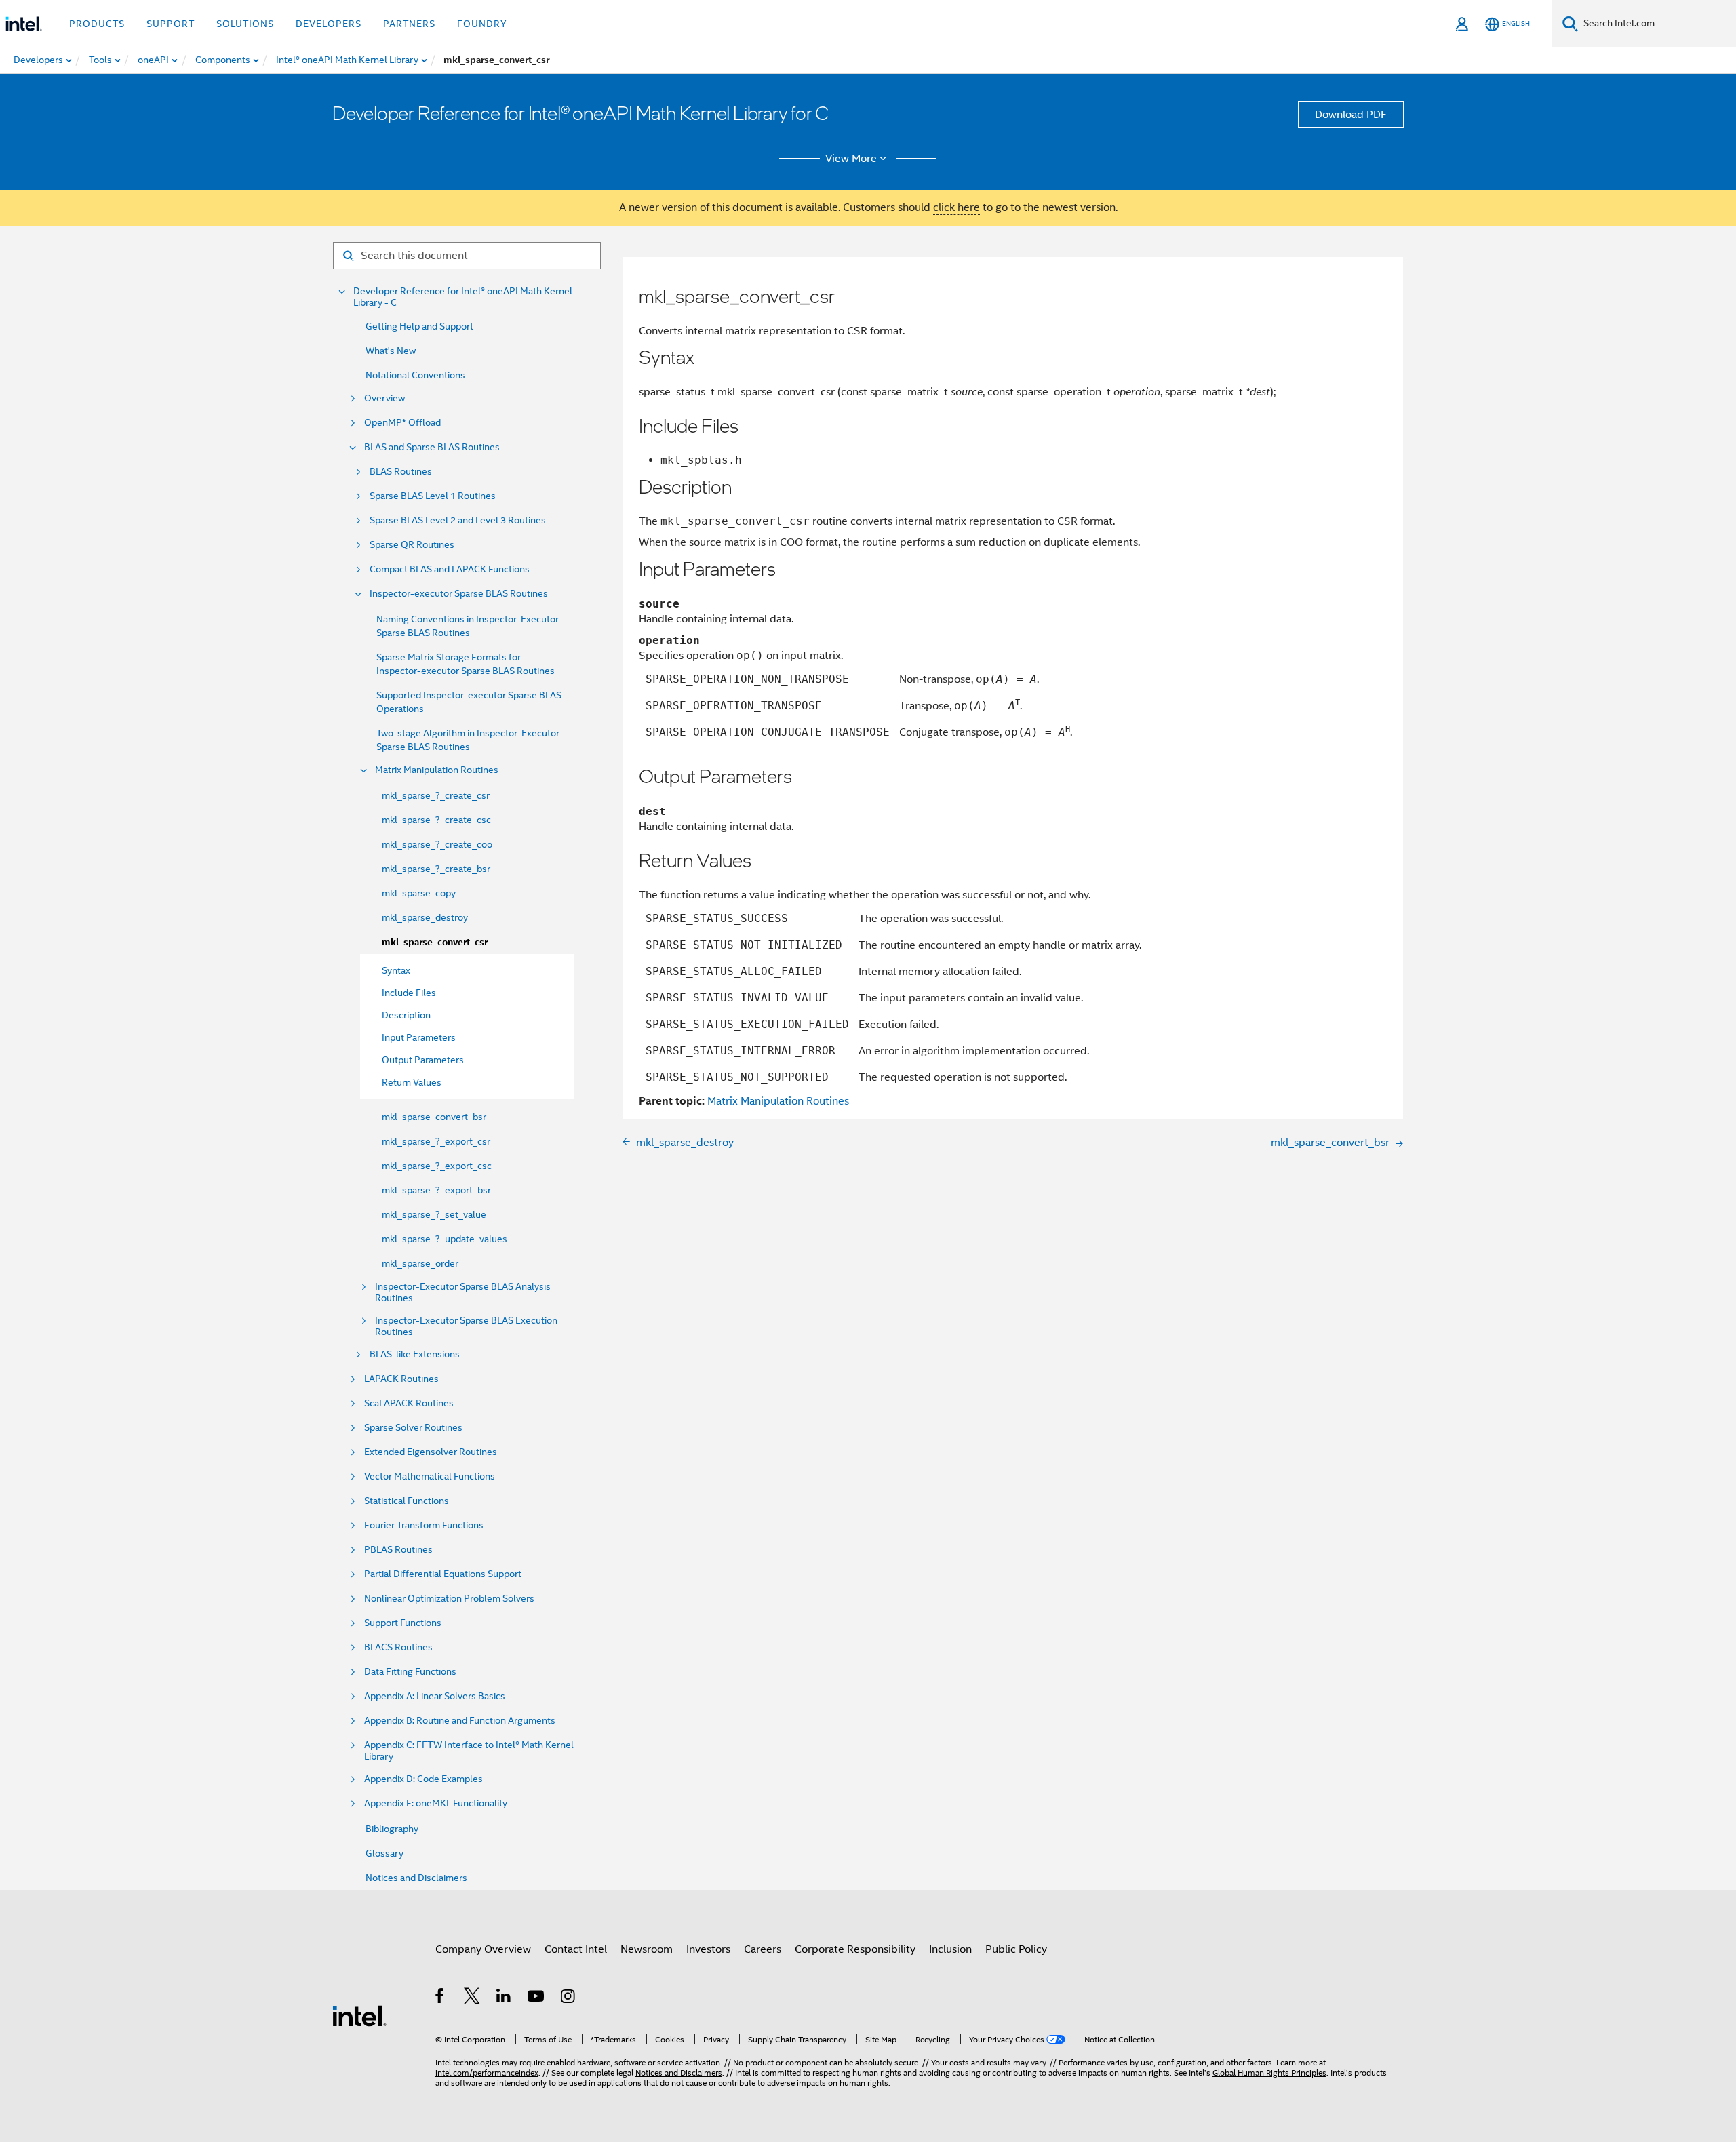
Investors (708, 1949)
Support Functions (403, 1623)
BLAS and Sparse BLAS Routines (432, 447)
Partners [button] (409, 24)
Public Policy (1016, 1949)
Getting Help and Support (419, 326)
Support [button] (171, 24)
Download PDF (1351, 115)
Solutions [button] (245, 24)
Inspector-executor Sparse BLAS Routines (459, 594)
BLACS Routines (398, 1647)
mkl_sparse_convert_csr (435, 942)
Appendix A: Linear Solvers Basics (435, 1696)
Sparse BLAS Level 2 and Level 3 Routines (458, 520)
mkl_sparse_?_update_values (445, 1239)
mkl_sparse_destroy (425, 917)
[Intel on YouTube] (537, 1998)
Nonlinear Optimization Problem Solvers (449, 1599)
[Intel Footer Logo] (359, 2015)
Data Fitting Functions (410, 1672)
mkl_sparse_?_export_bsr (436, 1190)
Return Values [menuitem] (412, 1082)
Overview (384, 398)
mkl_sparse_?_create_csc (436, 820)
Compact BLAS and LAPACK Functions (450, 569)
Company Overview (483, 1949)
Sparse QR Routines (412, 545)
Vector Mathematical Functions (430, 1476)
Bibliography (392, 1829)
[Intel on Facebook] (440, 1998)
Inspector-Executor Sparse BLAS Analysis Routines (463, 1292)
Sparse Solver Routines (413, 1428)
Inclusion (950, 1949)
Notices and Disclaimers (416, 1878)
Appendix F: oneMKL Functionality (436, 1803)
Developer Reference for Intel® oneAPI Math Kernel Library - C (463, 297)
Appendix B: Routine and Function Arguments (460, 1721)
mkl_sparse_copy (419, 893)
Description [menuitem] (406, 1015)
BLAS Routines (401, 472)
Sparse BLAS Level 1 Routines (433, 496)
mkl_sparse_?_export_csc (437, 1166)
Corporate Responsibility (855, 1949)
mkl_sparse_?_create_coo (437, 844)
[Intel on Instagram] (569, 1998)
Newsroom (647, 1949)
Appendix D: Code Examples (423, 1779)
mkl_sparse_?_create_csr (436, 795)
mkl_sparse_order (420, 1263)
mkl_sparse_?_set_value (434, 1214)
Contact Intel (576, 1949)
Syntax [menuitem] (396, 970)
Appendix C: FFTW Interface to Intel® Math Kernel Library (469, 1751)
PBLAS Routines (398, 1550)
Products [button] (97, 24)
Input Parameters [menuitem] (419, 1037)
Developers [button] (329, 24)
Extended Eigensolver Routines (431, 1452)
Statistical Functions (407, 1501)
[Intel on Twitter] (472, 1998)
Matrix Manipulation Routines (437, 770)
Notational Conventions (415, 375)
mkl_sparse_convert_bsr (434, 1117)
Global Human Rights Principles (1269, 2072)
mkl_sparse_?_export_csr (436, 1141)
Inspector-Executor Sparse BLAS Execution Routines (466, 1326)
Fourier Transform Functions (424, 1525)
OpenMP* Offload (402, 423)
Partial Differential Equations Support (443, 1574)
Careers (763, 1949)
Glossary (384, 1853)
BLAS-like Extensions (415, 1354)
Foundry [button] (482, 24)
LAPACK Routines (401, 1379)
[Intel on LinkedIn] (504, 1998)
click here (956, 207)
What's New (391, 351)
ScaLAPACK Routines (409, 1403)
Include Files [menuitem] (409, 993)
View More (851, 159)
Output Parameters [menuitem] (423, 1060)
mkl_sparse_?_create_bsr (436, 869)
